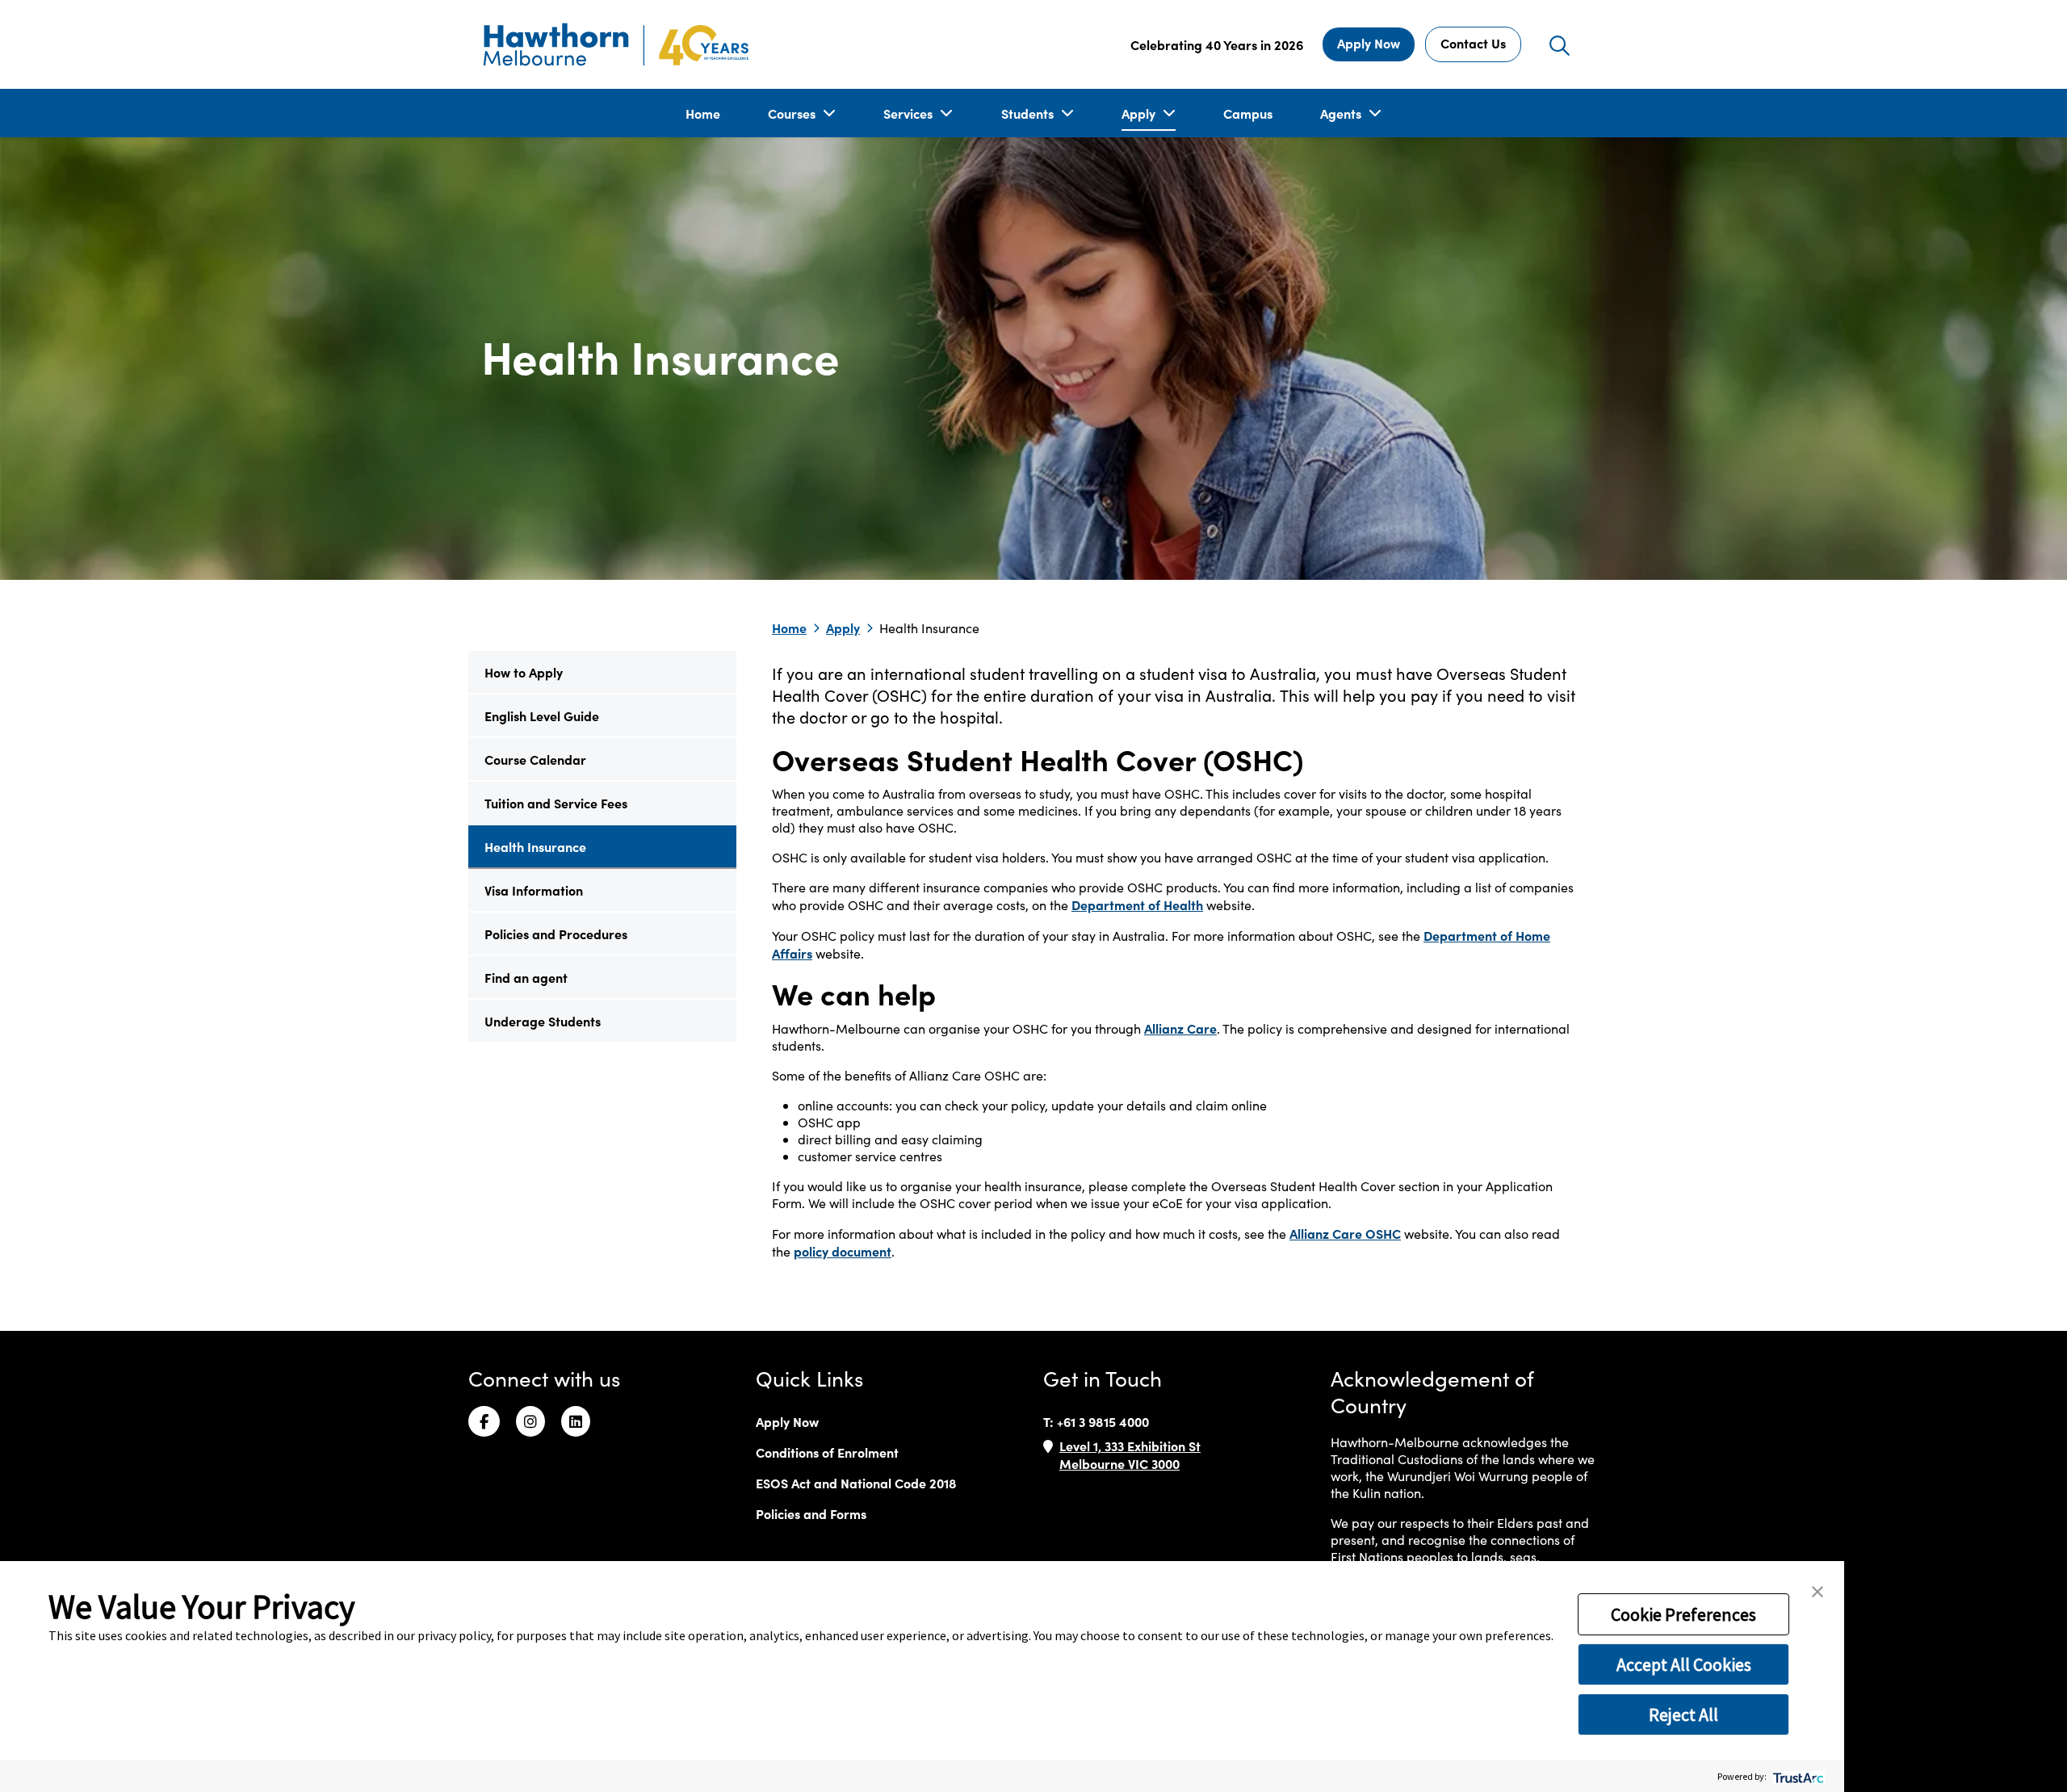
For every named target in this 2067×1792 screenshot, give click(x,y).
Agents (1342, 113)
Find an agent (526, 977)
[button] (1818, 1590)
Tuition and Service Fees (556, 803)
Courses (793, 113)
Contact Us (1473, 43)
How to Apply (524, 672)
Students (1029, 113)
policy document (843, 1251)
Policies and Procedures (556, 934)
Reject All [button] (1683, 1714)
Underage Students (543, 1021)
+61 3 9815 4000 (1103, 1421)
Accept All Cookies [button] (1684, 1664)
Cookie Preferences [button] (1683, 1614)
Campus (1248, 113)
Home (703, 113)
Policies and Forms (811, 1513)
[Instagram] (530, 1421)
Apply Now (1369, 43)
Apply (1140, 113)
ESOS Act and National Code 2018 (856, 1483)
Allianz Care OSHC (1345, 1233)
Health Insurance (535, 846)
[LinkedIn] (576, 1421)
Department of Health (1137, 904)
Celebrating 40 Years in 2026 (1217, 44)
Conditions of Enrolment (827, 1452)
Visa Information (534, 890)
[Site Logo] (616, 44)
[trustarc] (1797, 1776)
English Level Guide (542, 716)
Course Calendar (535, 759)
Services (910, 113)
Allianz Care (1180, 1028)
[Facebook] (484, 1421)
